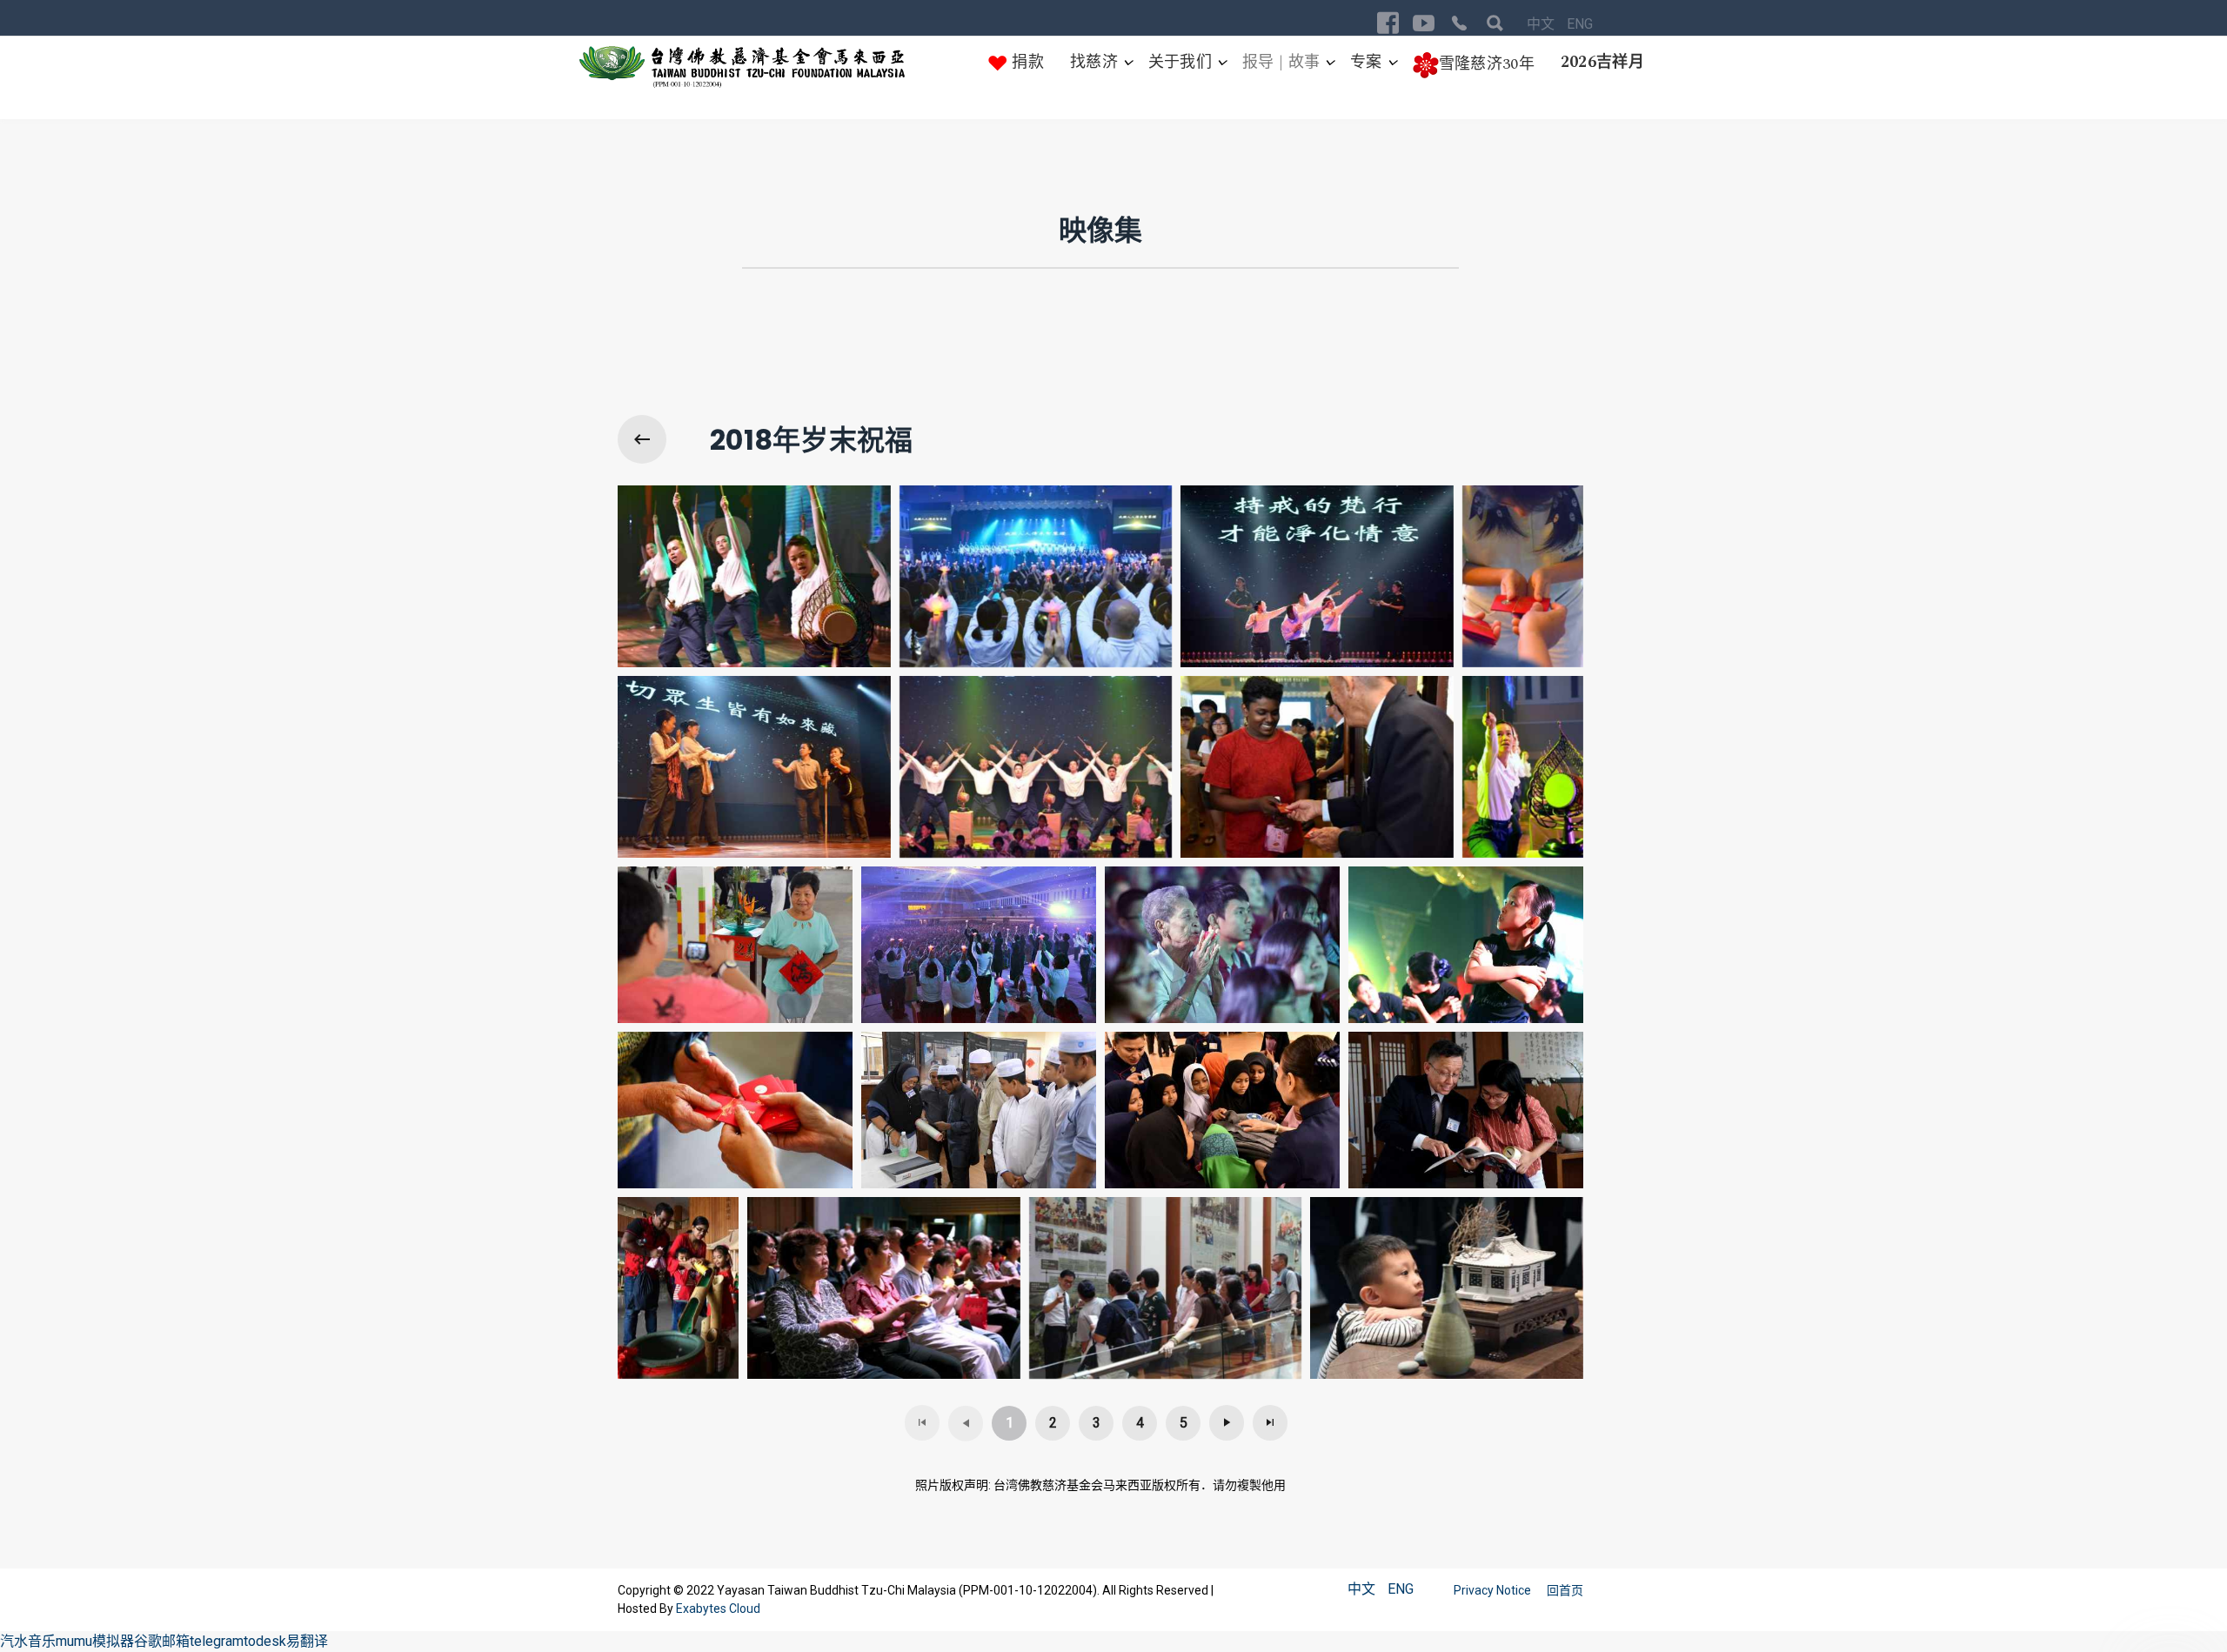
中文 (1542, 24)
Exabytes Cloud (718, 1609)
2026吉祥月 (1602, 62)
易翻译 (307, 1641)
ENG (1580, 24)
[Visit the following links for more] (1388, 23)
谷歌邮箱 (162, 1641)
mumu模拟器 (95, 1641)
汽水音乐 (28, 1641)
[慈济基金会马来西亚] (742, 67)
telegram (217, 1641)
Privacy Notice (1494, 1590)
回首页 (1565, 1590)
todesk (265, 1641)
